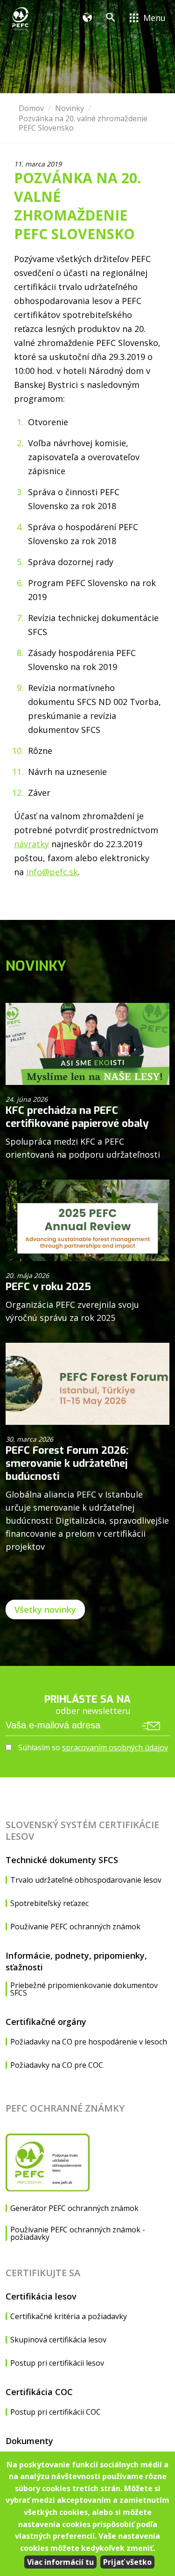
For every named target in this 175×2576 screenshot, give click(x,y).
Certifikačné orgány (46, 2022)
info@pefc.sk (52, 872)
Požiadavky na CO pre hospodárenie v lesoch (89, 2042)
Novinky (70, 108)
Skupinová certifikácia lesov (58, 2340)
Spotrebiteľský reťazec (49, 1903)
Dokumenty (29, 2441)
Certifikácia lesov (41, 2296)
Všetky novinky (45, 1609)
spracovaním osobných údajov (115, 1747)
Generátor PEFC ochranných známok (74, 2208)
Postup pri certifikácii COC (56, 2412)
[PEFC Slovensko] (21, 19)
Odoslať (151, 1726)
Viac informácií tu (60, 2562)
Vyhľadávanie (113, 19)
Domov (31, 108)
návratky (31, 844)
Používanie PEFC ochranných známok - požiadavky (78, 2233)
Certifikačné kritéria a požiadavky (69, 2316)
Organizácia (90, 19)
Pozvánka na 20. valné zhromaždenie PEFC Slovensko (83, 123)
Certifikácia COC (39, 2392)
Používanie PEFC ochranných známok (75, 1927)
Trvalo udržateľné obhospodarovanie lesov (86, 1880)
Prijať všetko (127, 2562)
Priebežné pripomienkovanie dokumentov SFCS (84, 1989)
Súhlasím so (92, 1747)
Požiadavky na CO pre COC (57, 2065)
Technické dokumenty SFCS (62, 1860)
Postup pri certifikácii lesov (57, 2363)
